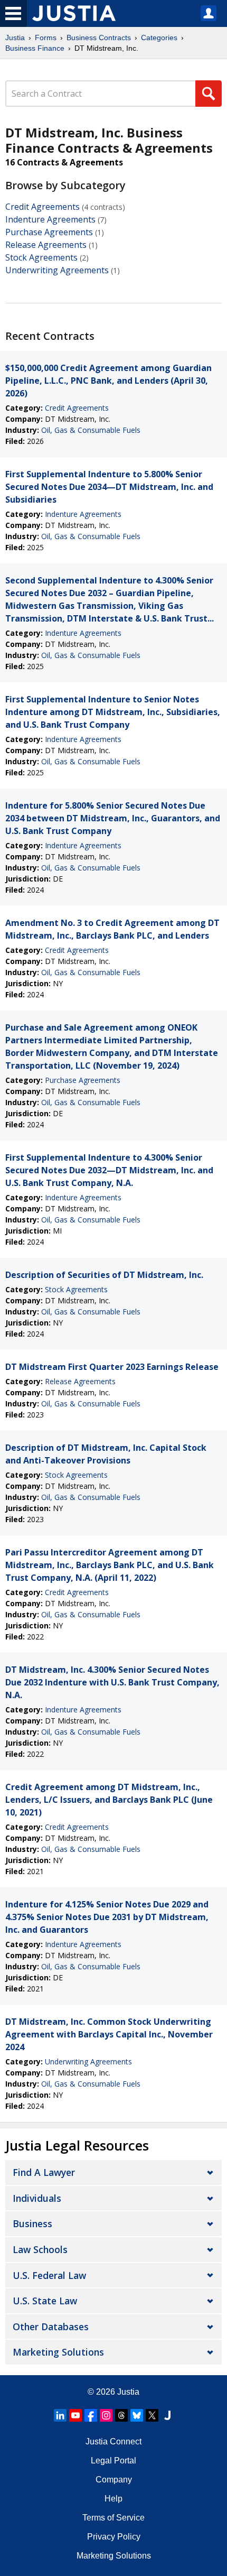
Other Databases (51, 2327)
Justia (15, 38)
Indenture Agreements (50, 219)
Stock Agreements (41, 257)
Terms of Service (113, 2518)
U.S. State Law (45, 2301)
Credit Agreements (42, 207)
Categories (159, 38)
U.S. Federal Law (49, 2275)
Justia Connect (113, 2441)
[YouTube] (75, 2415)
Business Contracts (99, 38)
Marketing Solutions (58, 2352)
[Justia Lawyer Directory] (167, 2415)
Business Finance (35, 48)
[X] (152, 2415)
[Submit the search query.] (209, 94)
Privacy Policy (114, 2537)
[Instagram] (106, 2415)
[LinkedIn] (60, 2415)
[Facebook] (91, 2415)
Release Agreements (46, 245)
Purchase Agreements (49, 232)
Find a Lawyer (44, 2172)
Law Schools (40, 2249)
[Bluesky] (137, 2415)
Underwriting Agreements (57, 270)
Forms (46, 38)
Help (113, 2499)
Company (114, 2480)
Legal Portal (113, 2461)
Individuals (37, 2198)
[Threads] (121, 2415)
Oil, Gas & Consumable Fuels (91, 430)
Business (32, 2223)
